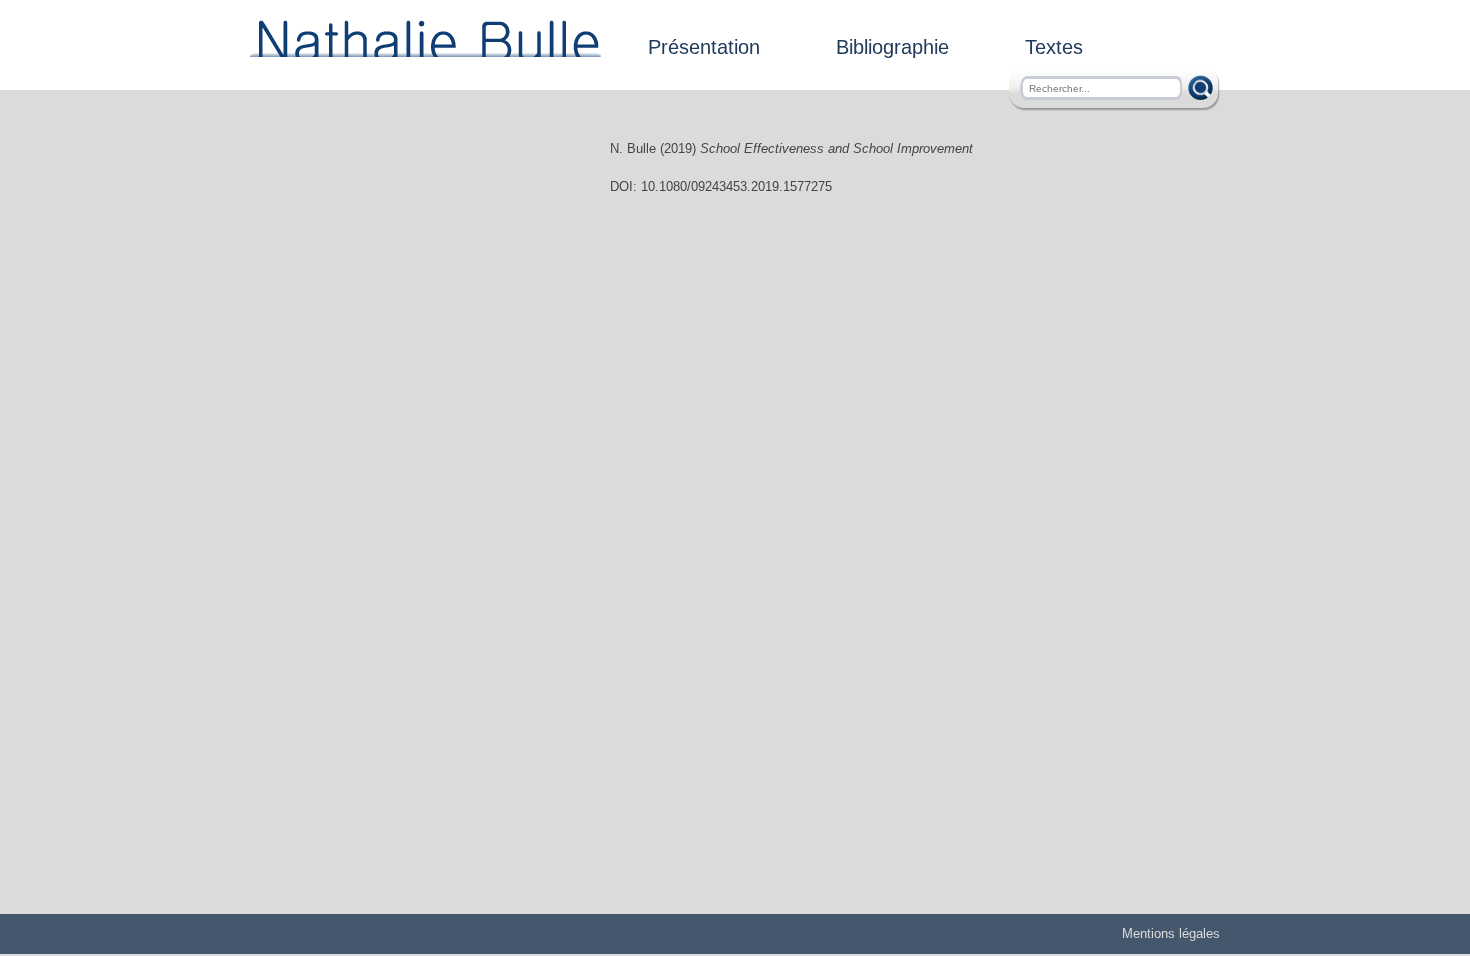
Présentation (704, 47)
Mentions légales (1171, 933)
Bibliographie (892, 47)
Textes (1054, 47)
